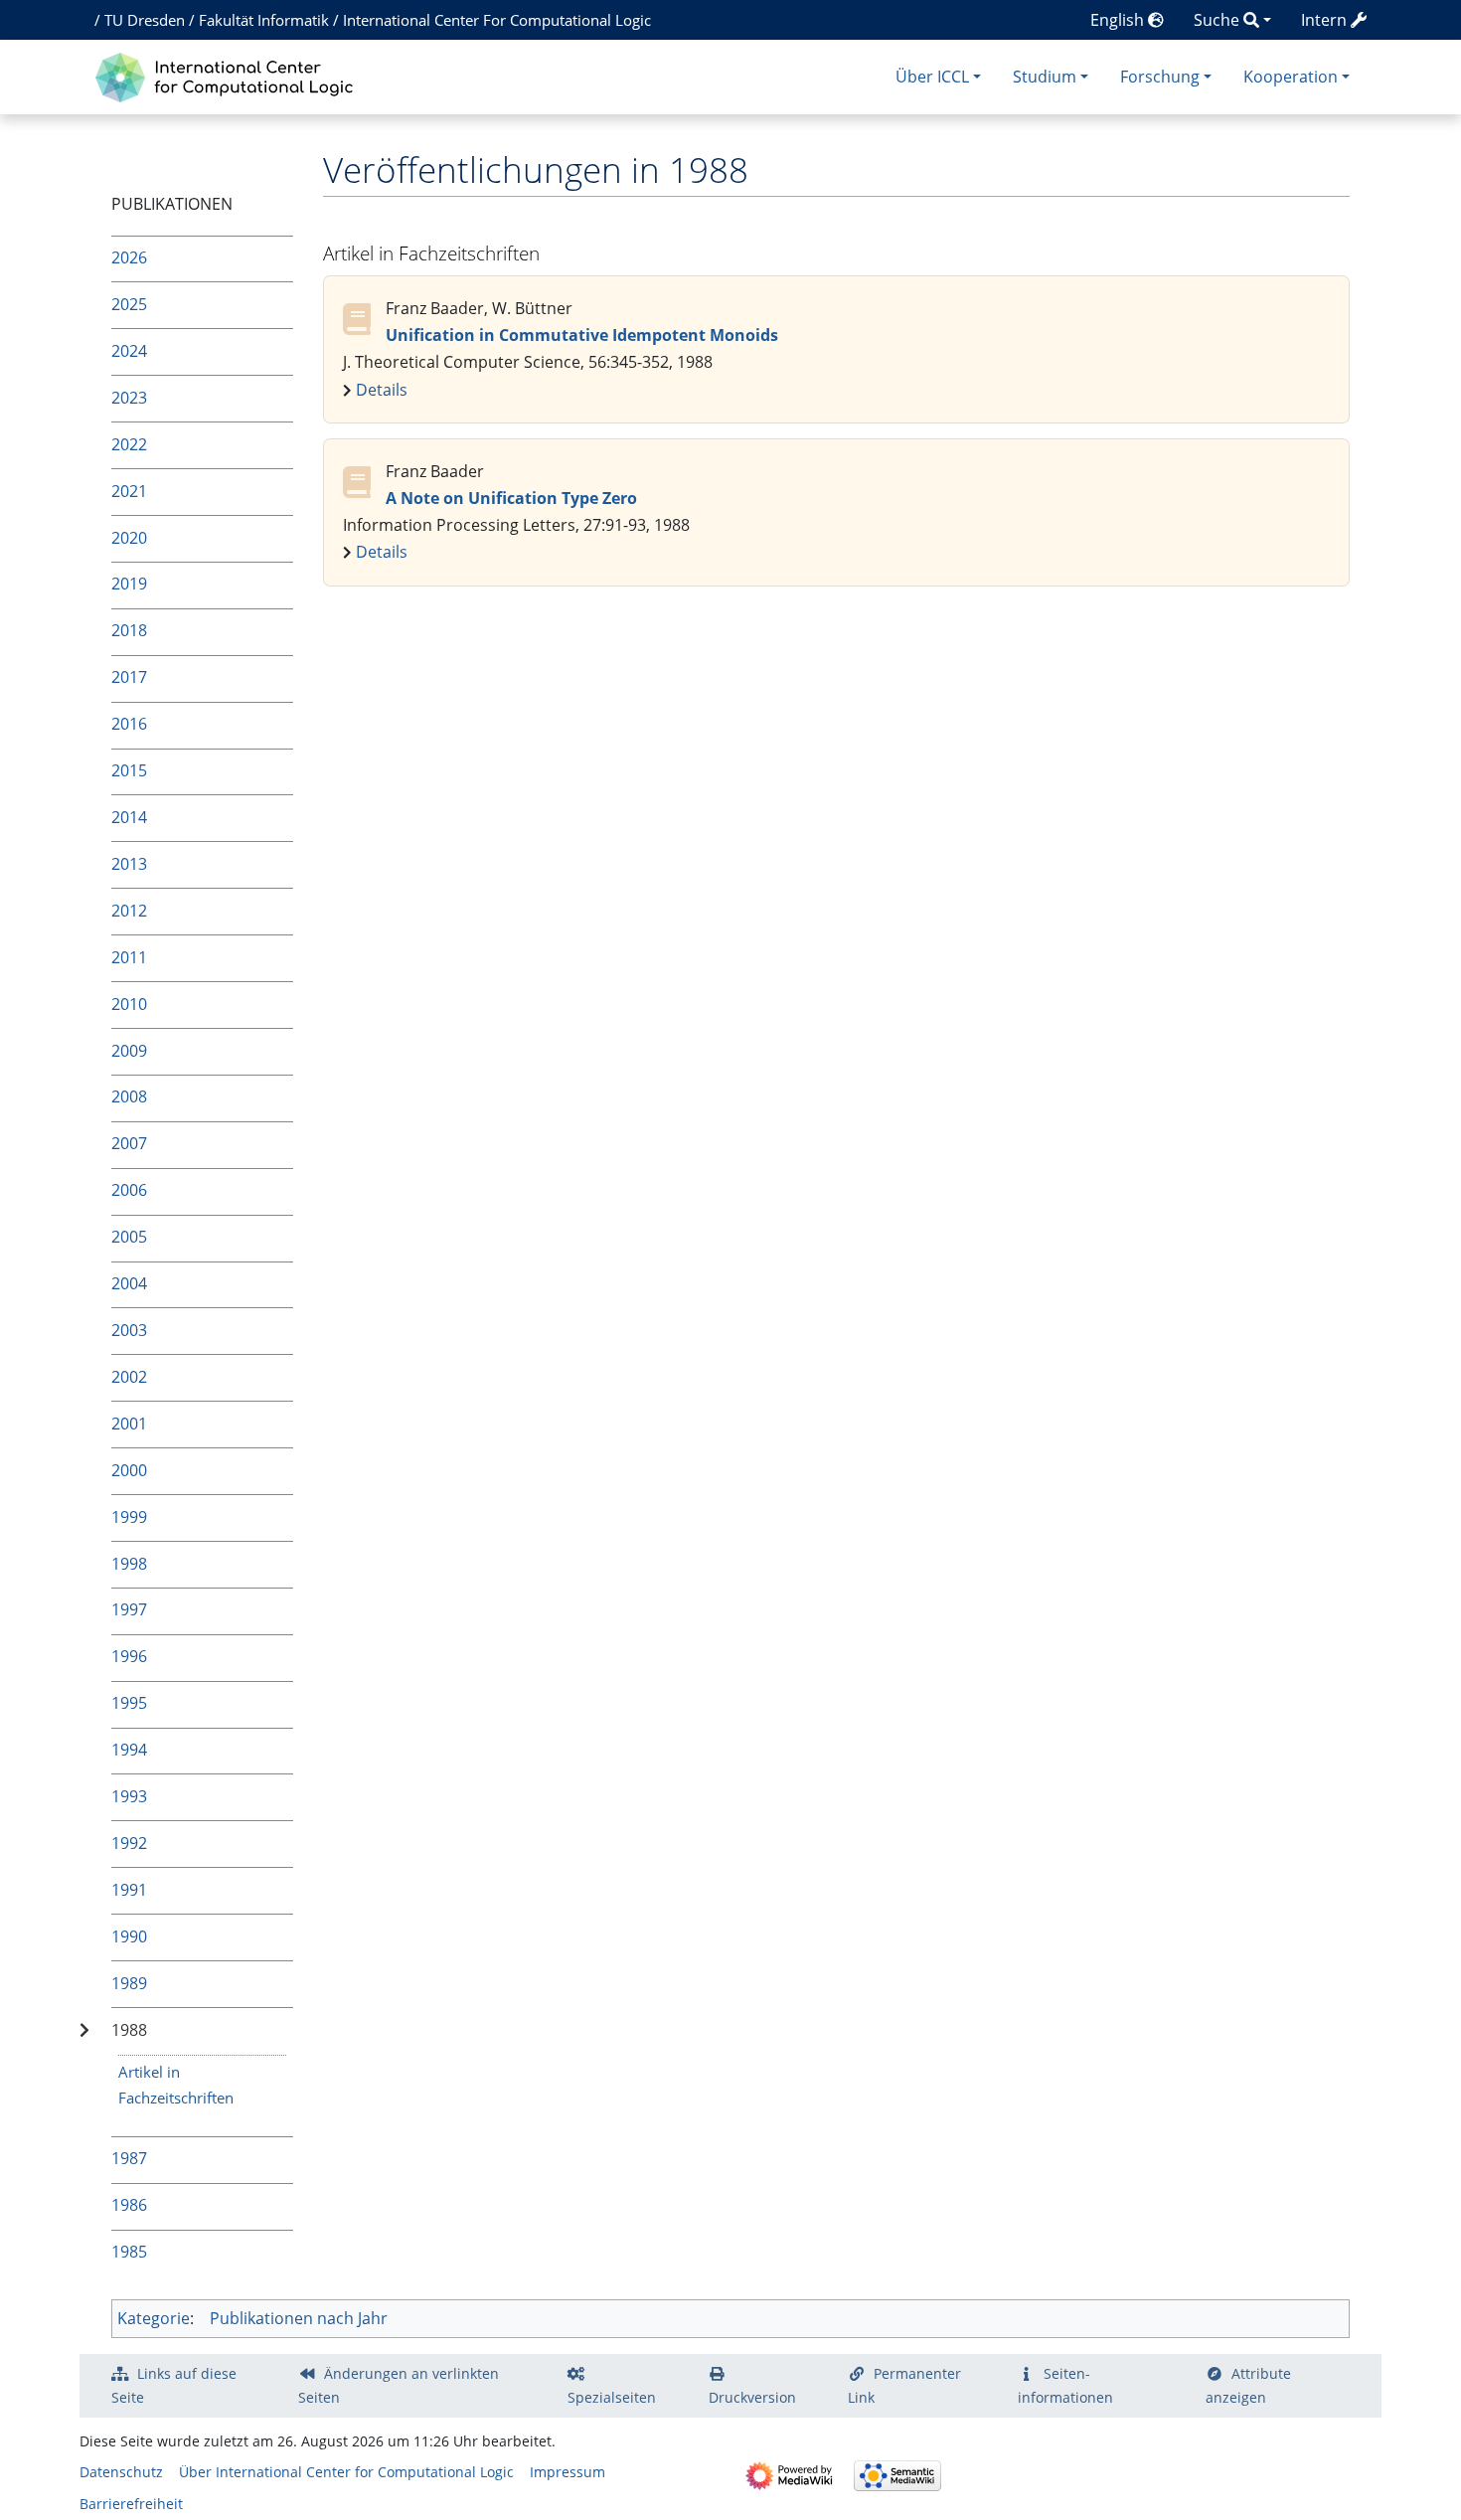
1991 (129, 1890)
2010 (129, 1004)
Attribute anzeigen (1248, 2385)
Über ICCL (932, 77)
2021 (129, 491)
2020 (129, 538)
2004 (129, 1283)
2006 (129, 1190)
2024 (129, 351)
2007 (129, 1143)
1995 (129, 1703)
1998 (129, 1564)
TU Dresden (145, 20)
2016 (129, 724)
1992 (129, 1843)
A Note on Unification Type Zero (511, 498)
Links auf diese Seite (174, 2385)
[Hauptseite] (229, 75)
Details (382, 390)
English (1119, 20)
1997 (129, 1609)
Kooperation (1291, 77)
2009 (129, 1051)
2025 (129, 304)
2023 (129, 398)
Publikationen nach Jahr (299, 2318)
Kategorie (154, 2318)
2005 (129, 1237)
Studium (1045, 77)
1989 (129, 1983)
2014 (129, 817)
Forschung (1160, 77)
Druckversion (752, 2397)
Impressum (568, 2472)
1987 (129, 2158)
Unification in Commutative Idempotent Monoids (582, 335)
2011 (129, 957)
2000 (129, 1470)
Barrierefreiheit (131, 2504)
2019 (129, 584)
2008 (129, 1096)
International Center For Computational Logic (497, 20)
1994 (129, 1750)
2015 (129, 770)
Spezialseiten (612, 2397)
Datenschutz (121, 2472)
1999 (129, 1517)
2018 (129, 630)
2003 (129, 1330)
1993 (129, 1796)
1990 (129, 1936)
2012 (129, 911)
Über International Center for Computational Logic (346, 2472)
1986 (129, 2205)
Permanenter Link (904, 2385)
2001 (129, 1424)
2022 (129, 444)
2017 (129, 677)
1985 (129, 2252)
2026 (129, 257)
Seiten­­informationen (1065, 2385)
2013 (129, 864)
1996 (129, 1656)
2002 (129, 1377)
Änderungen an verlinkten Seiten (399, 2385)
